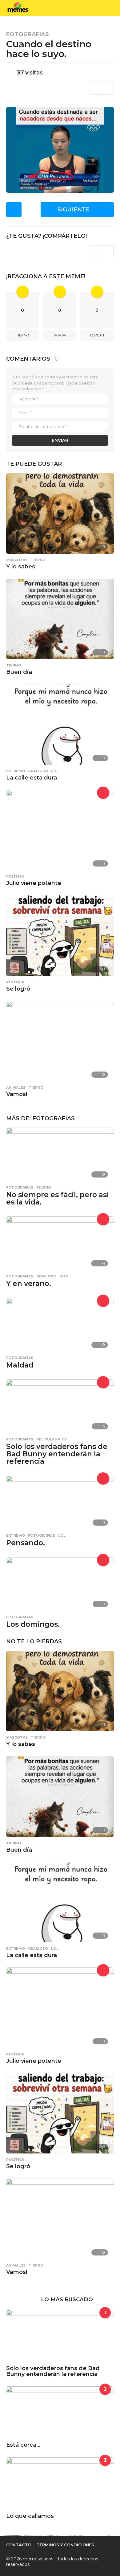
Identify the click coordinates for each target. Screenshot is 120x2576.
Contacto (19, 2545)
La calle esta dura (32, 778)
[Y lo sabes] (60, 513)
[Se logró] (60, 935)
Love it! (97, 335)
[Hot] (103, 793)
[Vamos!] (60, 1041)
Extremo (16, 771)
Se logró (18, 989)
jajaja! (60, 335)
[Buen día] (60, 618)
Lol (55, 771)
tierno (38, 560)
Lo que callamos (30, 2516)
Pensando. (26, 1543)
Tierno (22, 335)
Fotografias (28, 34)
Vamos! (17, 1094)
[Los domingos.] (60, 1584)
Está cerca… (23, 2445)
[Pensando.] (60, 1502)
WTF (64, 1276)
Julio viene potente (34, 883)
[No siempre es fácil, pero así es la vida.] (60, 1154)
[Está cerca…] (60, 2413)
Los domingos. (33, 1624)
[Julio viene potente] (60, 830)
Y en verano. (29, 1284)
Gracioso (38, 771)
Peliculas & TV (52, 1439)
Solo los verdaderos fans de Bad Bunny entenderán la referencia (57, 1454)
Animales (16, 1087)
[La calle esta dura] (60, 724)
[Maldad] (60, 1324)
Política (15, 876)
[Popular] (103, 1219)
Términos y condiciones (65, 2545)
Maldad (20, 1365)
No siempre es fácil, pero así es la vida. (58, 1198)
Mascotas (17, 560)
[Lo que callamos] (60, 2484)
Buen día (19, 672)
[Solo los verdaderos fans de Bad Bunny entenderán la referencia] (60, 1406)
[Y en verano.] (60, 1243)
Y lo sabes (21, 567)
